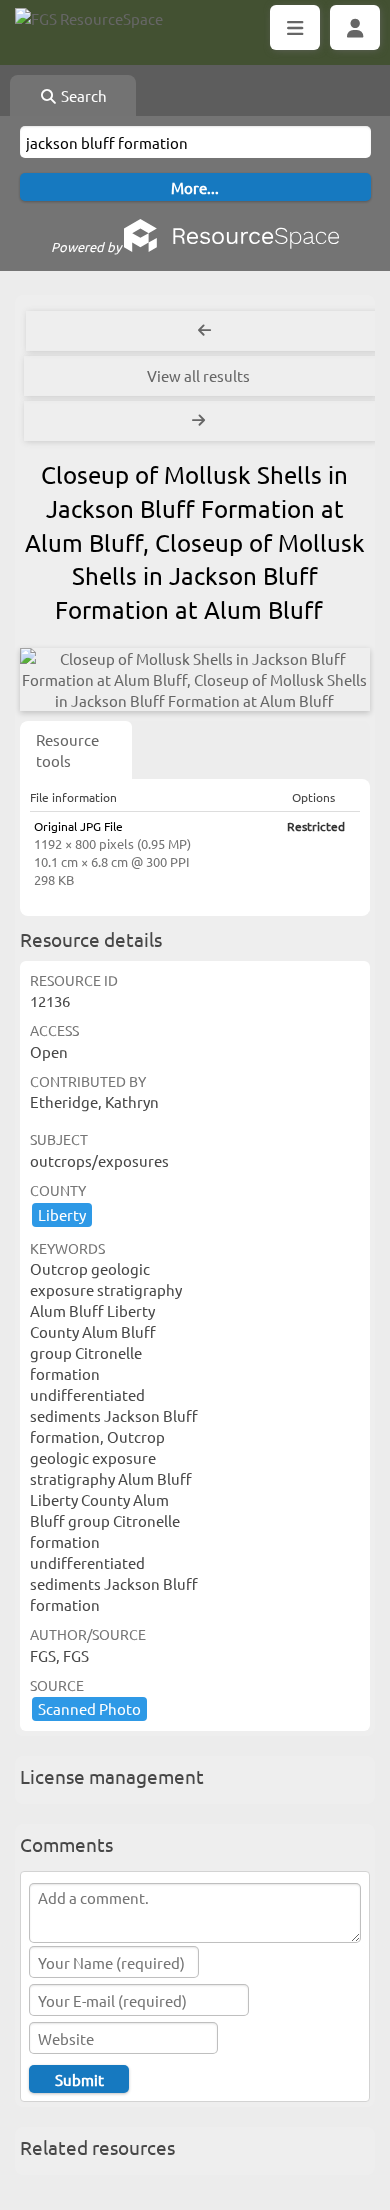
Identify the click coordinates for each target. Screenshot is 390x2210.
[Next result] (200, 421)
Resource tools (67, 750)
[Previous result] (204, 331)
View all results (198, 375)
